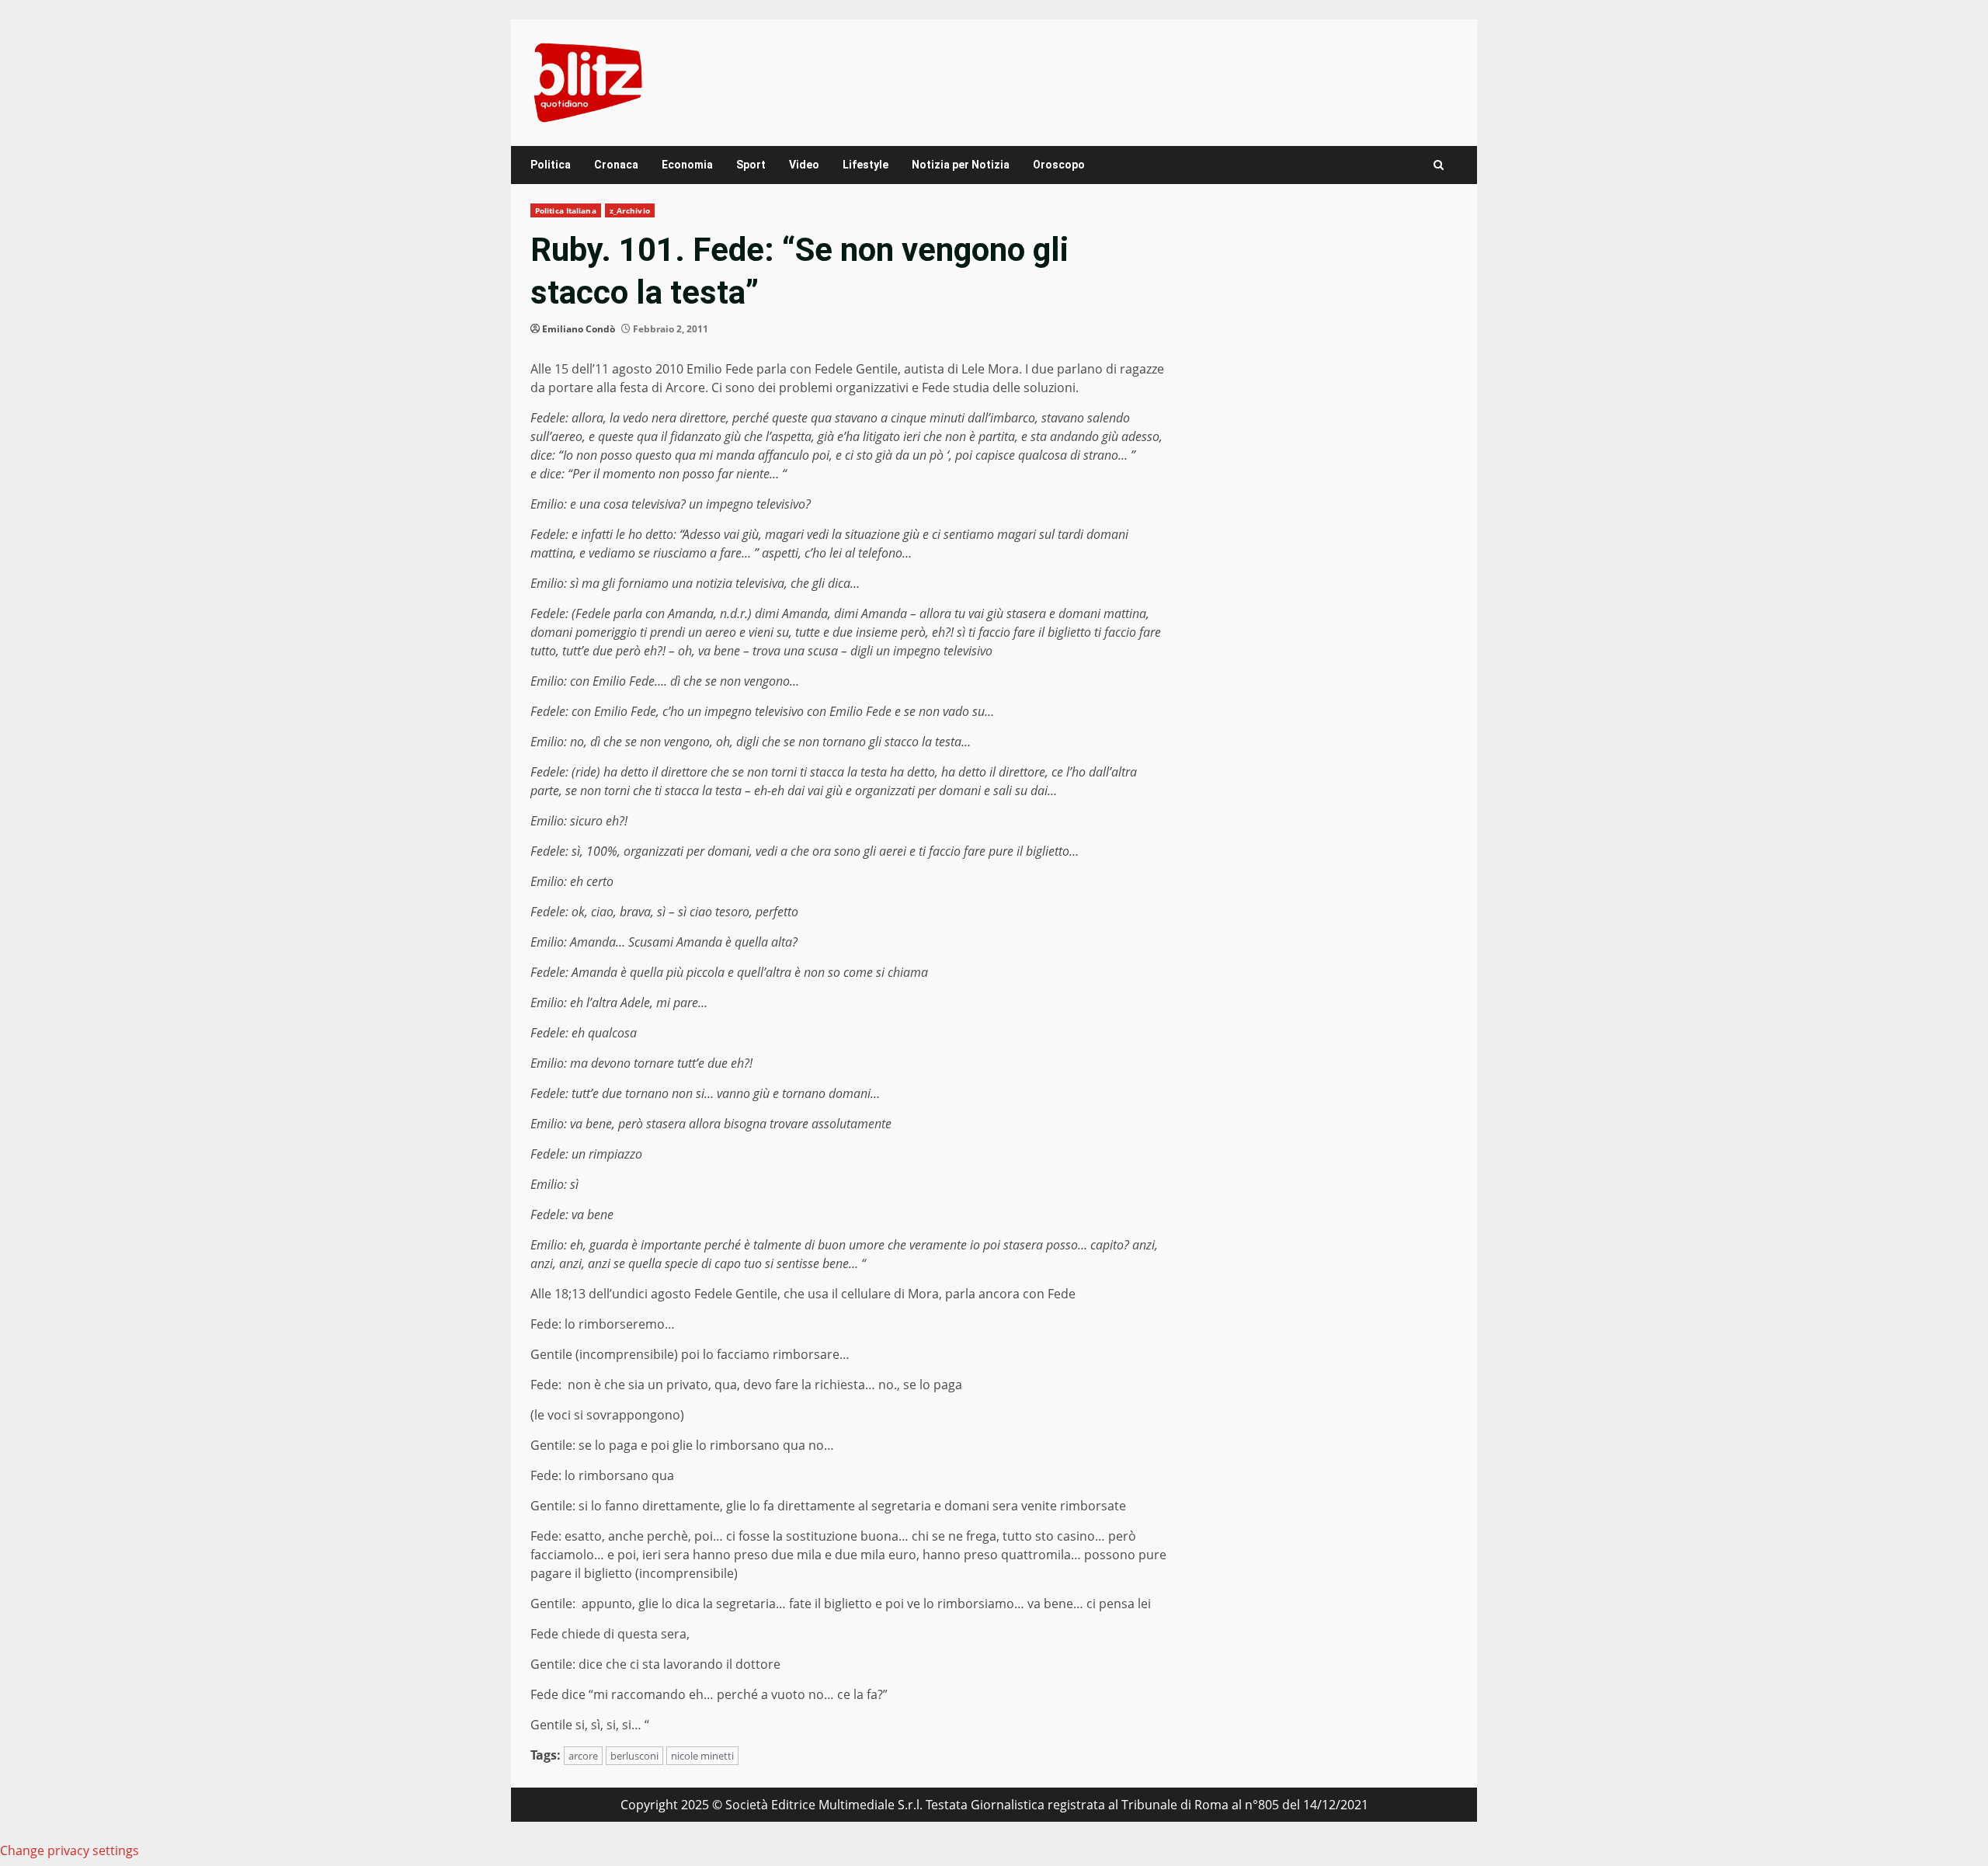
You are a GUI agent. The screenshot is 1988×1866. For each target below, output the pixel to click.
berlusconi (634, 1756)
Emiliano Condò (579, 329)
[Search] (1439, 165)
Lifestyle (865, 165)
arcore (583, 1756)
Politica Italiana (566, 210)
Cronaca (616, 165)
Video (804, 165)
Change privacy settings (70, 1850)
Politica (551, 165)
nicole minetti (702, 1756)
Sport (751, 165)
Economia (687, 165)
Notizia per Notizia (961, 165)
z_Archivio (630, 210)
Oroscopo (1059, 165)
